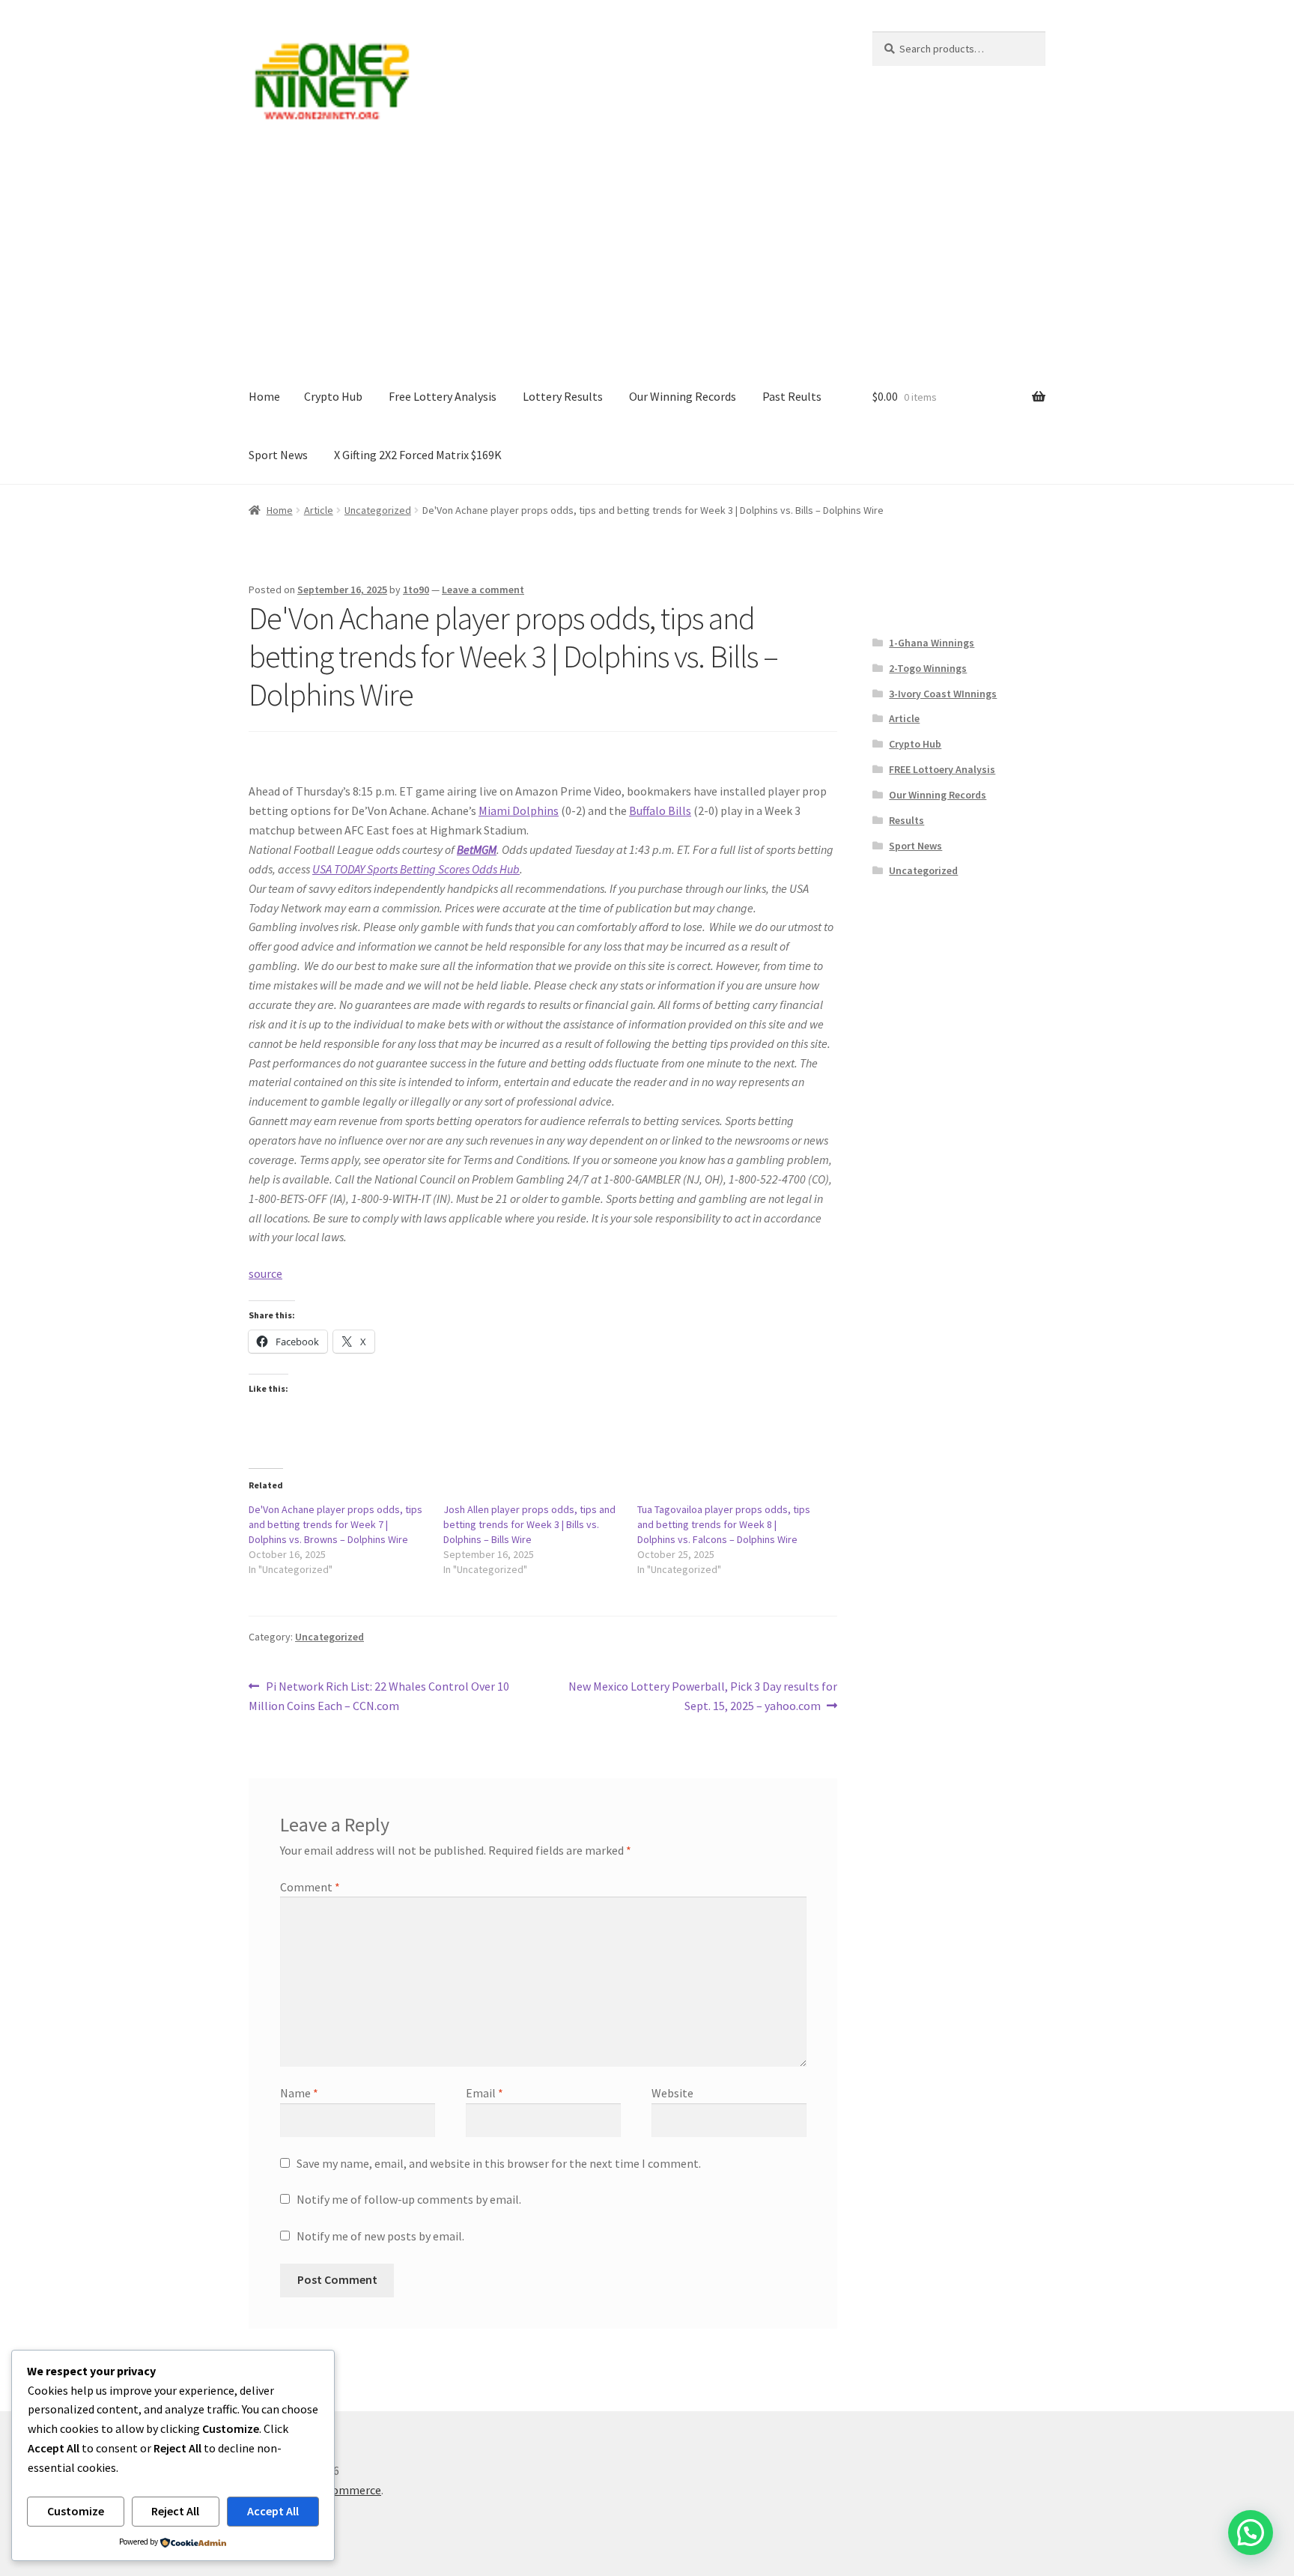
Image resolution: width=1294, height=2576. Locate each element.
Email (485, 2093)
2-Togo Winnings (928, 668)
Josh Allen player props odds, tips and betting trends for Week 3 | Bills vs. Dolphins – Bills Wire (529, 1524)
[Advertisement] (647, 255)
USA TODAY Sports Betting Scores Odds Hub (416, 869)
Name (299, 2093)
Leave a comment (483, 590)
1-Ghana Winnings (932, 643)
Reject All (175, 2511)
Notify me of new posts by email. (380, 2236)
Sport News (278, 455)
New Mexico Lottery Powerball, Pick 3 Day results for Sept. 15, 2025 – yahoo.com (702, 1695)
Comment (310, 1887)
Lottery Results (563, 396)
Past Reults (792, 396)
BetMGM (477, 849)
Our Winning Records (683, 396)
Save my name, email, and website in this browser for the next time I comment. (499, 2163)
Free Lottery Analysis (443, 396)
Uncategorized (378, 510)
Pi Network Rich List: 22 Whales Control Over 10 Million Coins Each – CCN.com (379, 1695)
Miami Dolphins (519, 810)
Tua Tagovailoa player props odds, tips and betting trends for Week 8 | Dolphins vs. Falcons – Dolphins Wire (724, 1524)
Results (906, 820)
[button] (1251, 2533)
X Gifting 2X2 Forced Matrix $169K (418, 455)
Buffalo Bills (660, 810)
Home (264, 396)
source (265, 1273)
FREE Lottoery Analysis (942, 769)
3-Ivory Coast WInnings (943, 694)
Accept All (273, 2511)
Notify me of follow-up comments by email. (409, 2199)
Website (672, 2093)
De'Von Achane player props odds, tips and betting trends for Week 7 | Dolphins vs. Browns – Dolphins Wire (335, 1524)
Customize (76, 2511)
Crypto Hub (333, 396)
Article (319, 510)
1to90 (416, 590)
